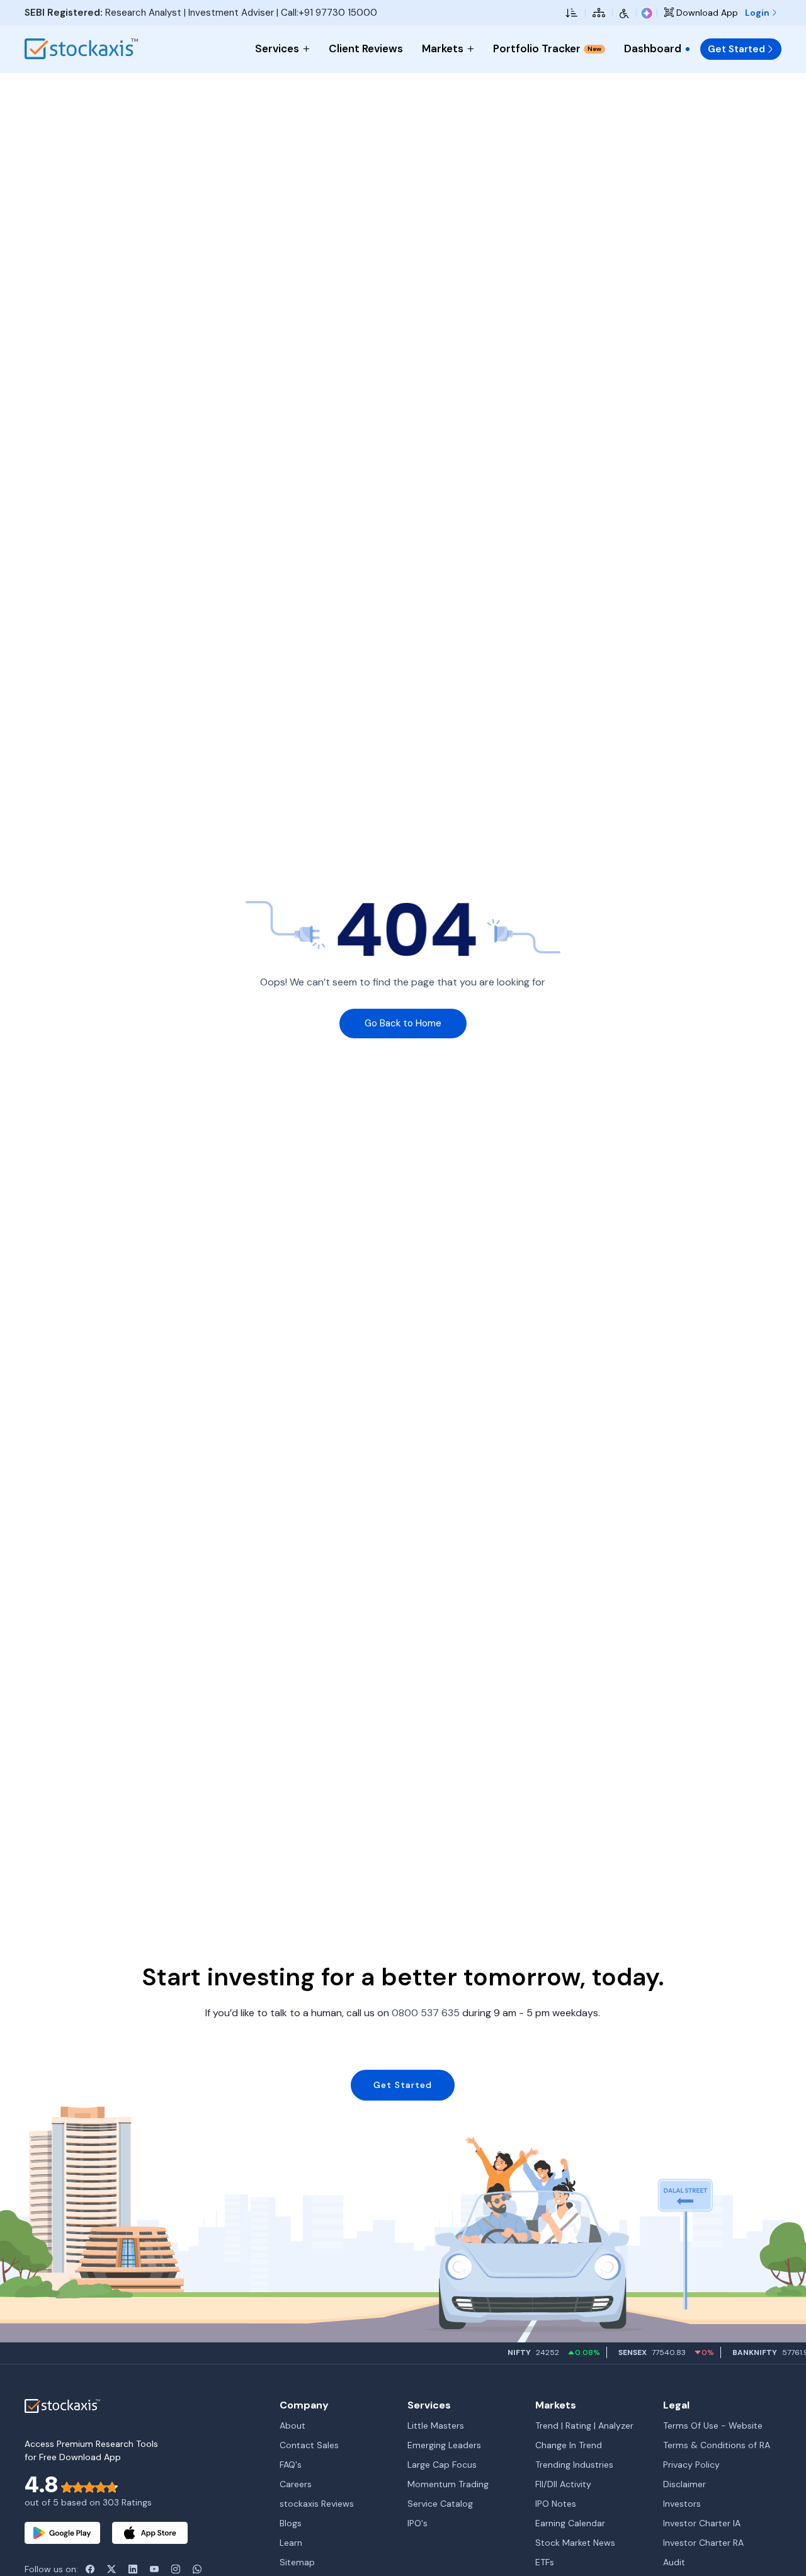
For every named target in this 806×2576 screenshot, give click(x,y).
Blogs (291, 2523)
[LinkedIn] (133, 2569)
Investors (682, 2504)
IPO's (417, 2523)
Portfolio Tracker (547, 48)
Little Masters (436, 2426)
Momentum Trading (448, 2484)
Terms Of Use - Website (713, 2426)
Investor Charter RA (703, 2543)
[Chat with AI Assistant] (647, 13)
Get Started (736, 49)
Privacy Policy (691, 2465)
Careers (296, 2484)
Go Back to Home (403, 1023)
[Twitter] (111, 2569)
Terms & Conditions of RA (717, 2445)
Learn (291, 2543)
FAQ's (291, 2465)
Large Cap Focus (442, 2465)
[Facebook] (90, 2569)
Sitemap (297, 2562)
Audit (674, 2562)
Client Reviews (366, 48)
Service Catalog (440, 2504)
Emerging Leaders (444, 2445)
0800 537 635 (426, 2013)
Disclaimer (684, 2484)
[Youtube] (154, 2569)
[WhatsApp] (197, 2569)
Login (758, 13)
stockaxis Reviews (317, 2504)
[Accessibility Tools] (624, 13)
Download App (706, 13)
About (292, 2426)
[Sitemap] (599, 13)
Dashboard (653, 48)
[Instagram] (176, 2569)
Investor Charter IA (702, 2523)
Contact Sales (309, 2445)
